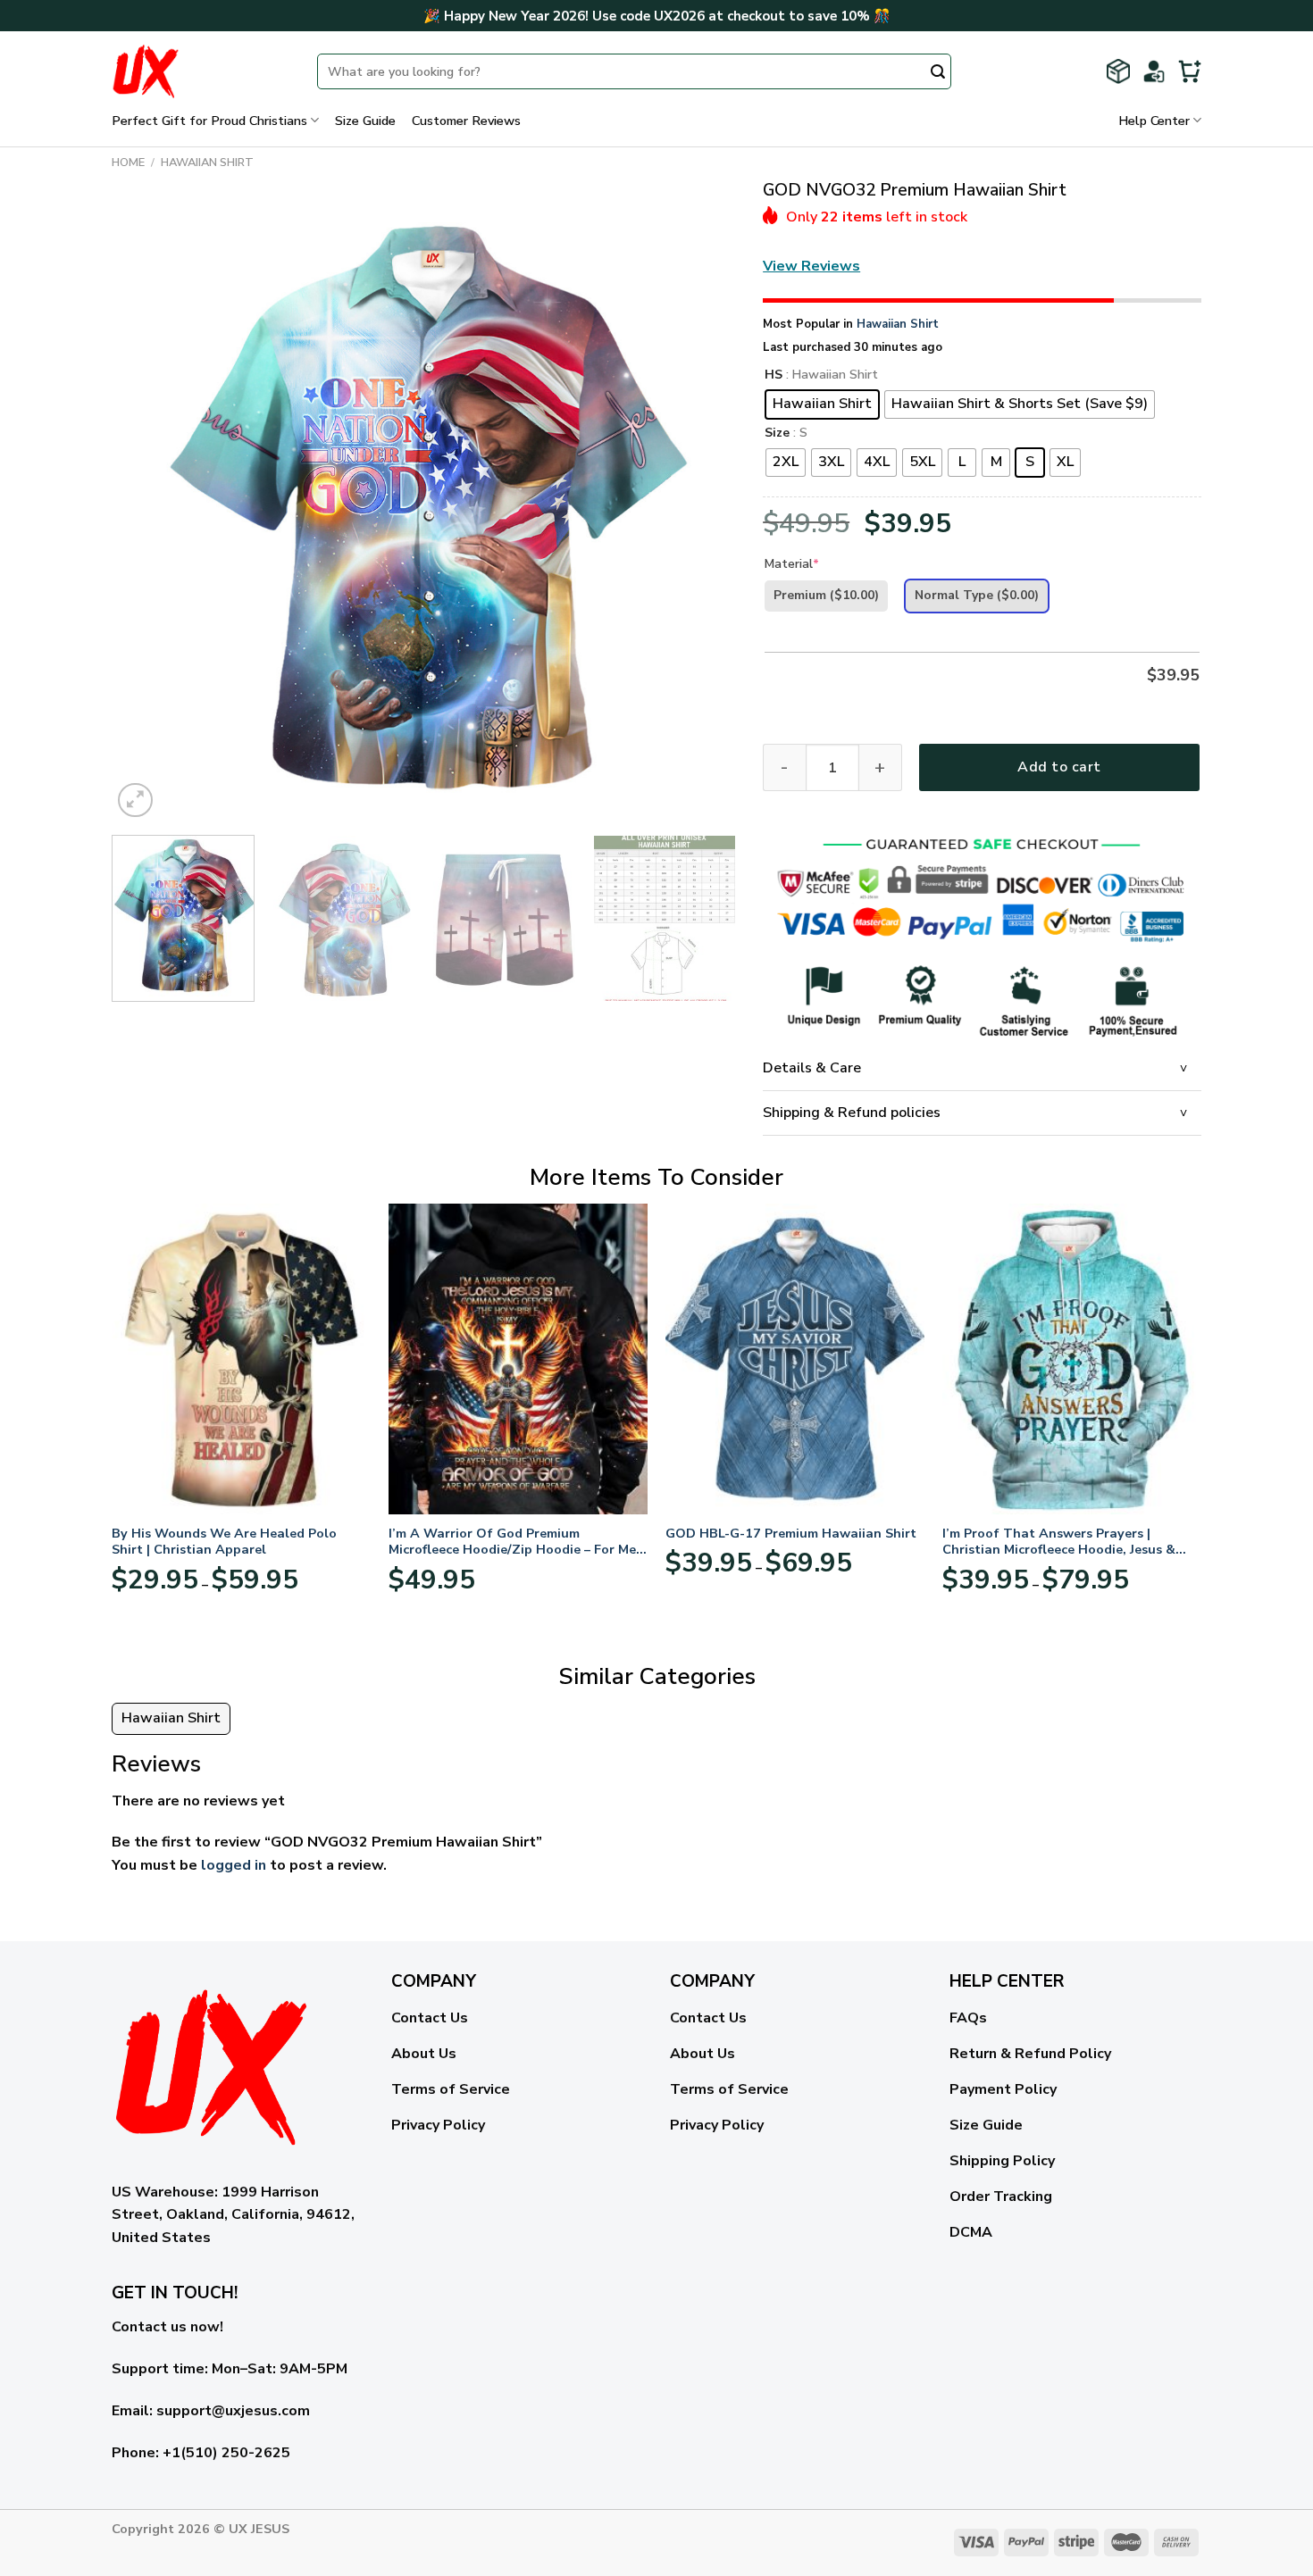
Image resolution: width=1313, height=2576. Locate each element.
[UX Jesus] (201, 71)
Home (128, 163)
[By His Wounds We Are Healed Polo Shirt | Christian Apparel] (241, 1359)
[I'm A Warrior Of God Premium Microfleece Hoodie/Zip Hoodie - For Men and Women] (518, 1359)
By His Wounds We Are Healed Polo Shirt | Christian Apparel (224, 1542)
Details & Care (812, 1068)
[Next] (701, 510)
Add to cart (1059, 767)
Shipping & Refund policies (852, 1113)
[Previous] (146, 510)
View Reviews (811, 266)
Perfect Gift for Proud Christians (209, 121)
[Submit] (938, 73)
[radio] (822, 404)
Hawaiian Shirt (207, 163)
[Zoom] (135, 800)
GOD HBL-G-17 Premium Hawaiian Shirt (791, 1534)
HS (774, 375)
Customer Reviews (466, 121)
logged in (234, 1865)
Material (792, 564)
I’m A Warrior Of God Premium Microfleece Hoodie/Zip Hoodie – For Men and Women (516, 1542)
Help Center (1154, 121)
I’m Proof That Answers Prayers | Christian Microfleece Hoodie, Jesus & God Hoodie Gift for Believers (1059, 1542)
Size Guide (365, 121)
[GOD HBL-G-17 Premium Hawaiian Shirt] (795, 1359)
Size (777, 434)
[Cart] (1190, 71)
